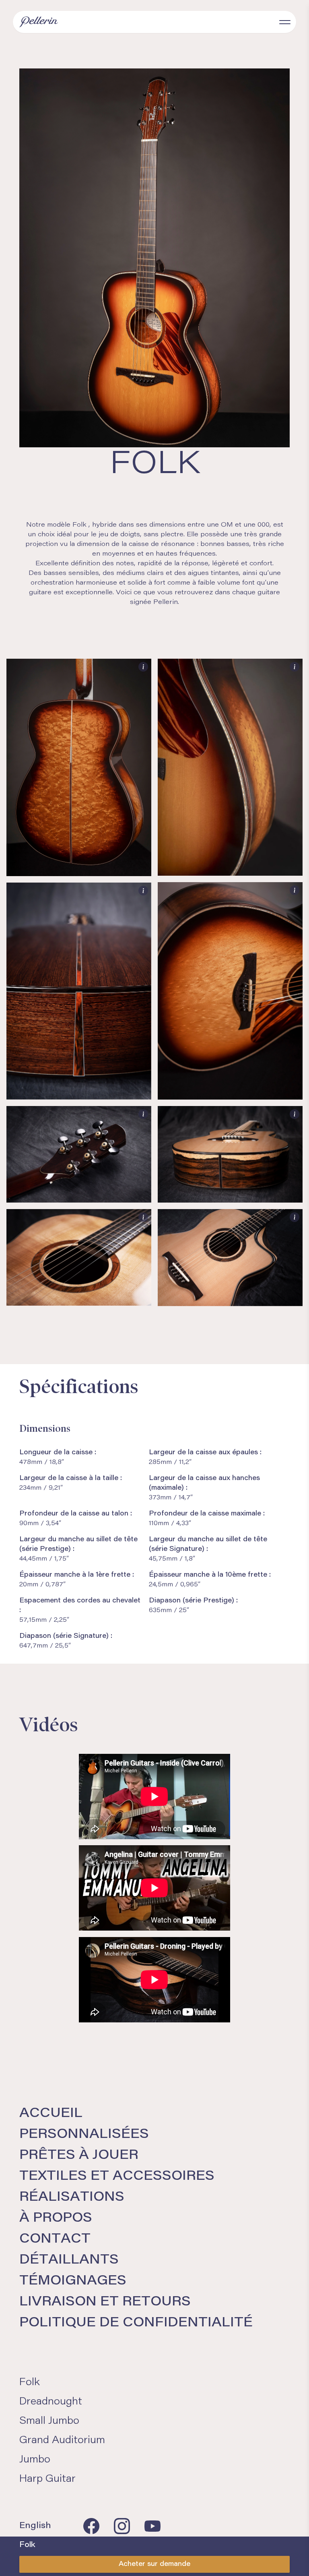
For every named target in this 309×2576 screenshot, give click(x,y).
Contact (55, 2239)
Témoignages (73, 2281)
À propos (56, 2218)
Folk (30, 2383)
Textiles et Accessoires (117, 2177)
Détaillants (69, 2260)
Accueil (51, 2114)
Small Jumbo (49, 2421)
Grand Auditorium (62, 2441)
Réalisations (72, 2198)
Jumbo (35, 2460)
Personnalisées (84, 2135)
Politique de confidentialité (136, 2323)
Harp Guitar (47, 2479)
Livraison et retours (105, 2302)
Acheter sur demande (154, 2564)
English (35, 2526)
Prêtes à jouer (79, 2156)
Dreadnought (51, 2402)
